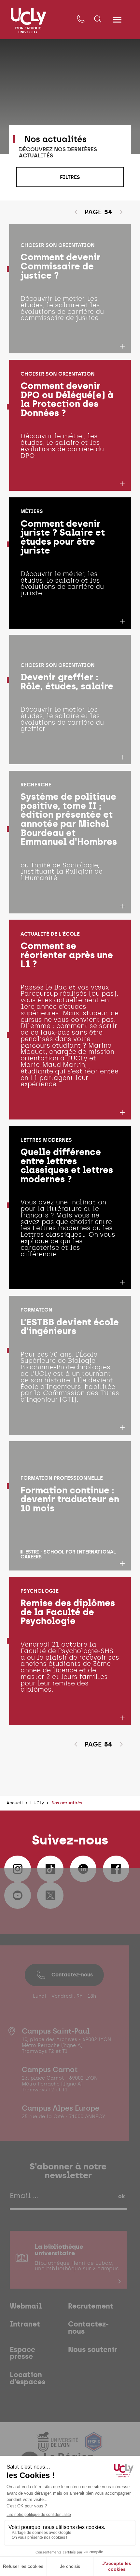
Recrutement (91, 2306)
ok (121, 2196)
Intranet (25, 2324)
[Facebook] (116, 1869)
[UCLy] (28, 21)
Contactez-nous (72, 1974)
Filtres (70, 177)
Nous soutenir (93, 2350)
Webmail (26, 2306)
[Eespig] (94, 2447)
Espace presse (22, 2353)
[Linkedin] (83, 1869)
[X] (50, 1895)
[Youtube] (18, 1895)
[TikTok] (50, 1869)
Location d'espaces (28, 2378)
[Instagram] (18, 1869)
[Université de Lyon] (58, 2447)
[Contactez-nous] (81, 19)
